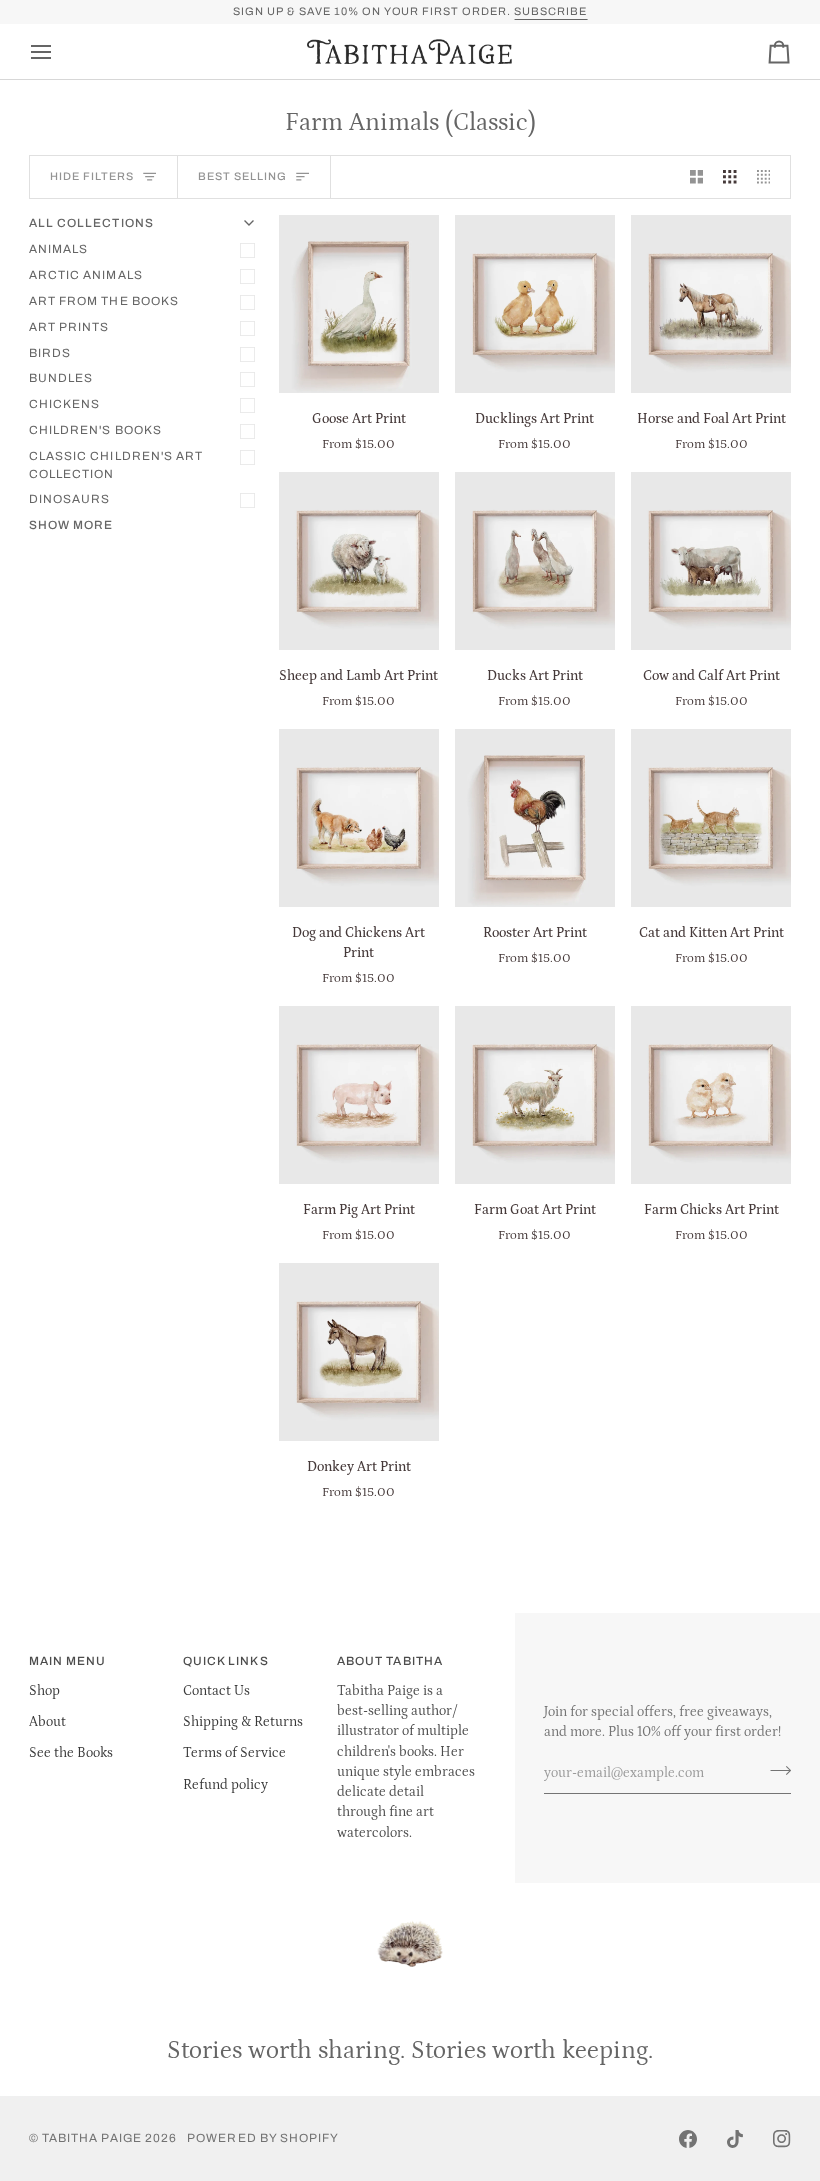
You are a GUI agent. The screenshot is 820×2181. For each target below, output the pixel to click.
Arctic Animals (86, 275)
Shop (44, 1691)
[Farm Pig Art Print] (359, 1095)
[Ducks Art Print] (535, 561)
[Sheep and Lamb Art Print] (359, 561)
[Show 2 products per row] (697, 177)
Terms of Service (234, 1753)
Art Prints (69, 327)
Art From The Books (104, 301)
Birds (50, 353)
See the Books (71, 1753)
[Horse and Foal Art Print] (711, 304)
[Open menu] (59, 51)
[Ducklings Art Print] (535, 304)
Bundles (61, 378)
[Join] (774, 1771)
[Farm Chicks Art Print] (711, 1095)
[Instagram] (782, 2139)
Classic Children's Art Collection (116, 465)
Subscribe (550, 11)
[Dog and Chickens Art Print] (359, 818)
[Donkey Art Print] (359, 1352)
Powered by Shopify (263, 2138)
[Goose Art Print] (359, 304)
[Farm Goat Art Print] (535, 1095)
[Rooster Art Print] (535, 818)
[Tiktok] (735, 2139)
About (47, 1722)
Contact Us (216, 1691)
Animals (58, 249)
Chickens (65, 404)
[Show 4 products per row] (769, 177)
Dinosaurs (70, 499)
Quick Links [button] (226, 1661)
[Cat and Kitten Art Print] (711, 818)
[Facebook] (688, 2139)
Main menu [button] (68, 1661)
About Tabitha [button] (390, 1661)
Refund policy (225, 1785)
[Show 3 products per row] (730, 177)
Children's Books (95, 430)
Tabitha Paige (92, 2138)
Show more (71, 525)
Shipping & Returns (243, 1722)
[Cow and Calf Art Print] (711, 561)
